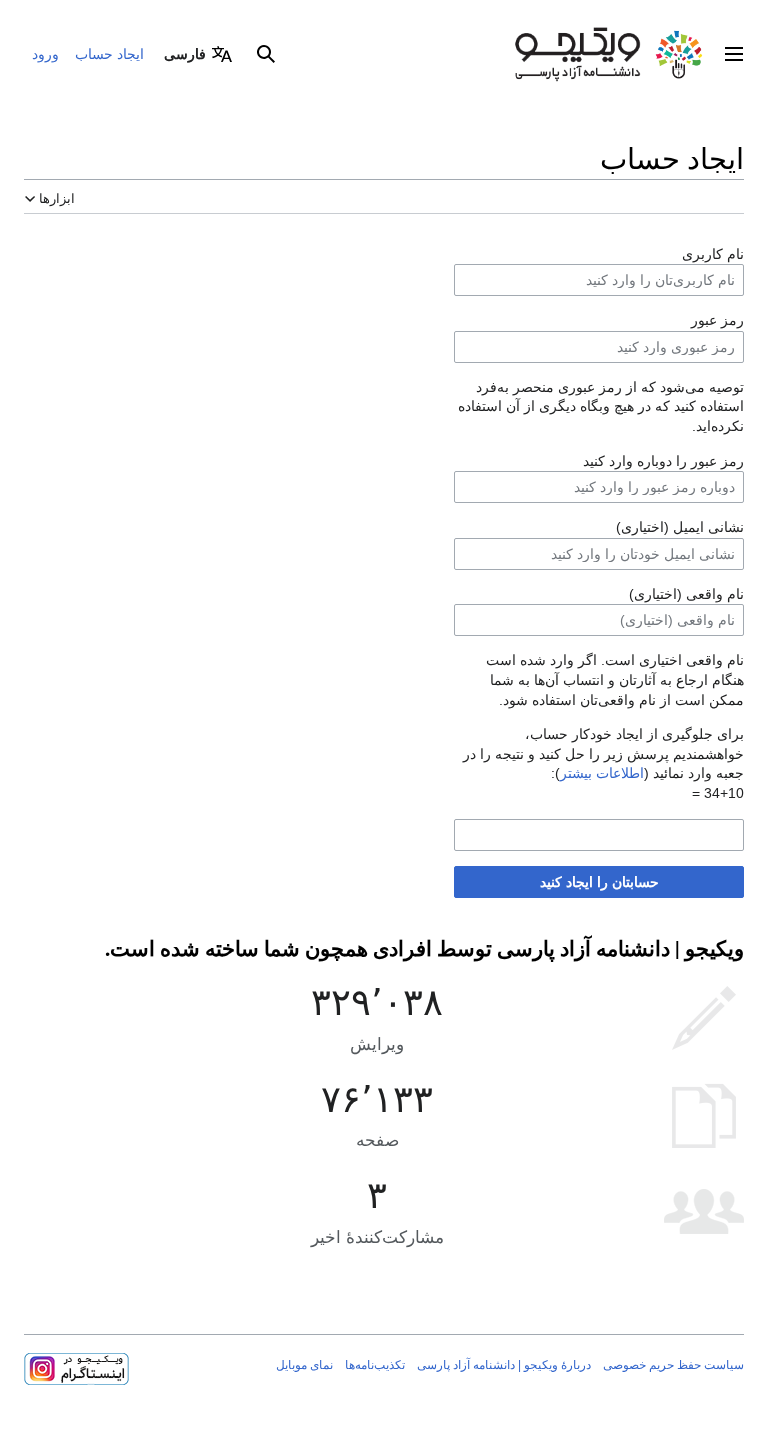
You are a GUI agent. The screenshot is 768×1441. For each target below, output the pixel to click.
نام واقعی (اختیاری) (686, 594)
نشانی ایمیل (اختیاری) (680, 527)
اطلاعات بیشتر (602, 773)
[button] (734, 54)
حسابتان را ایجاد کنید (599, 882)
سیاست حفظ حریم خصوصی (673, 1365)
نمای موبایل (304, 1365)
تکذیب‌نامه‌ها (375, 1365)
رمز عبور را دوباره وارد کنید (663, 461)
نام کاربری (713, 254)
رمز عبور (717, 320)
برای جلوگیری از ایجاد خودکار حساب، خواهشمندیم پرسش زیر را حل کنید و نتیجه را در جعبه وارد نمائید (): (603, 753)
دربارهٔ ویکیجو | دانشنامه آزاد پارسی (504, 1365)
